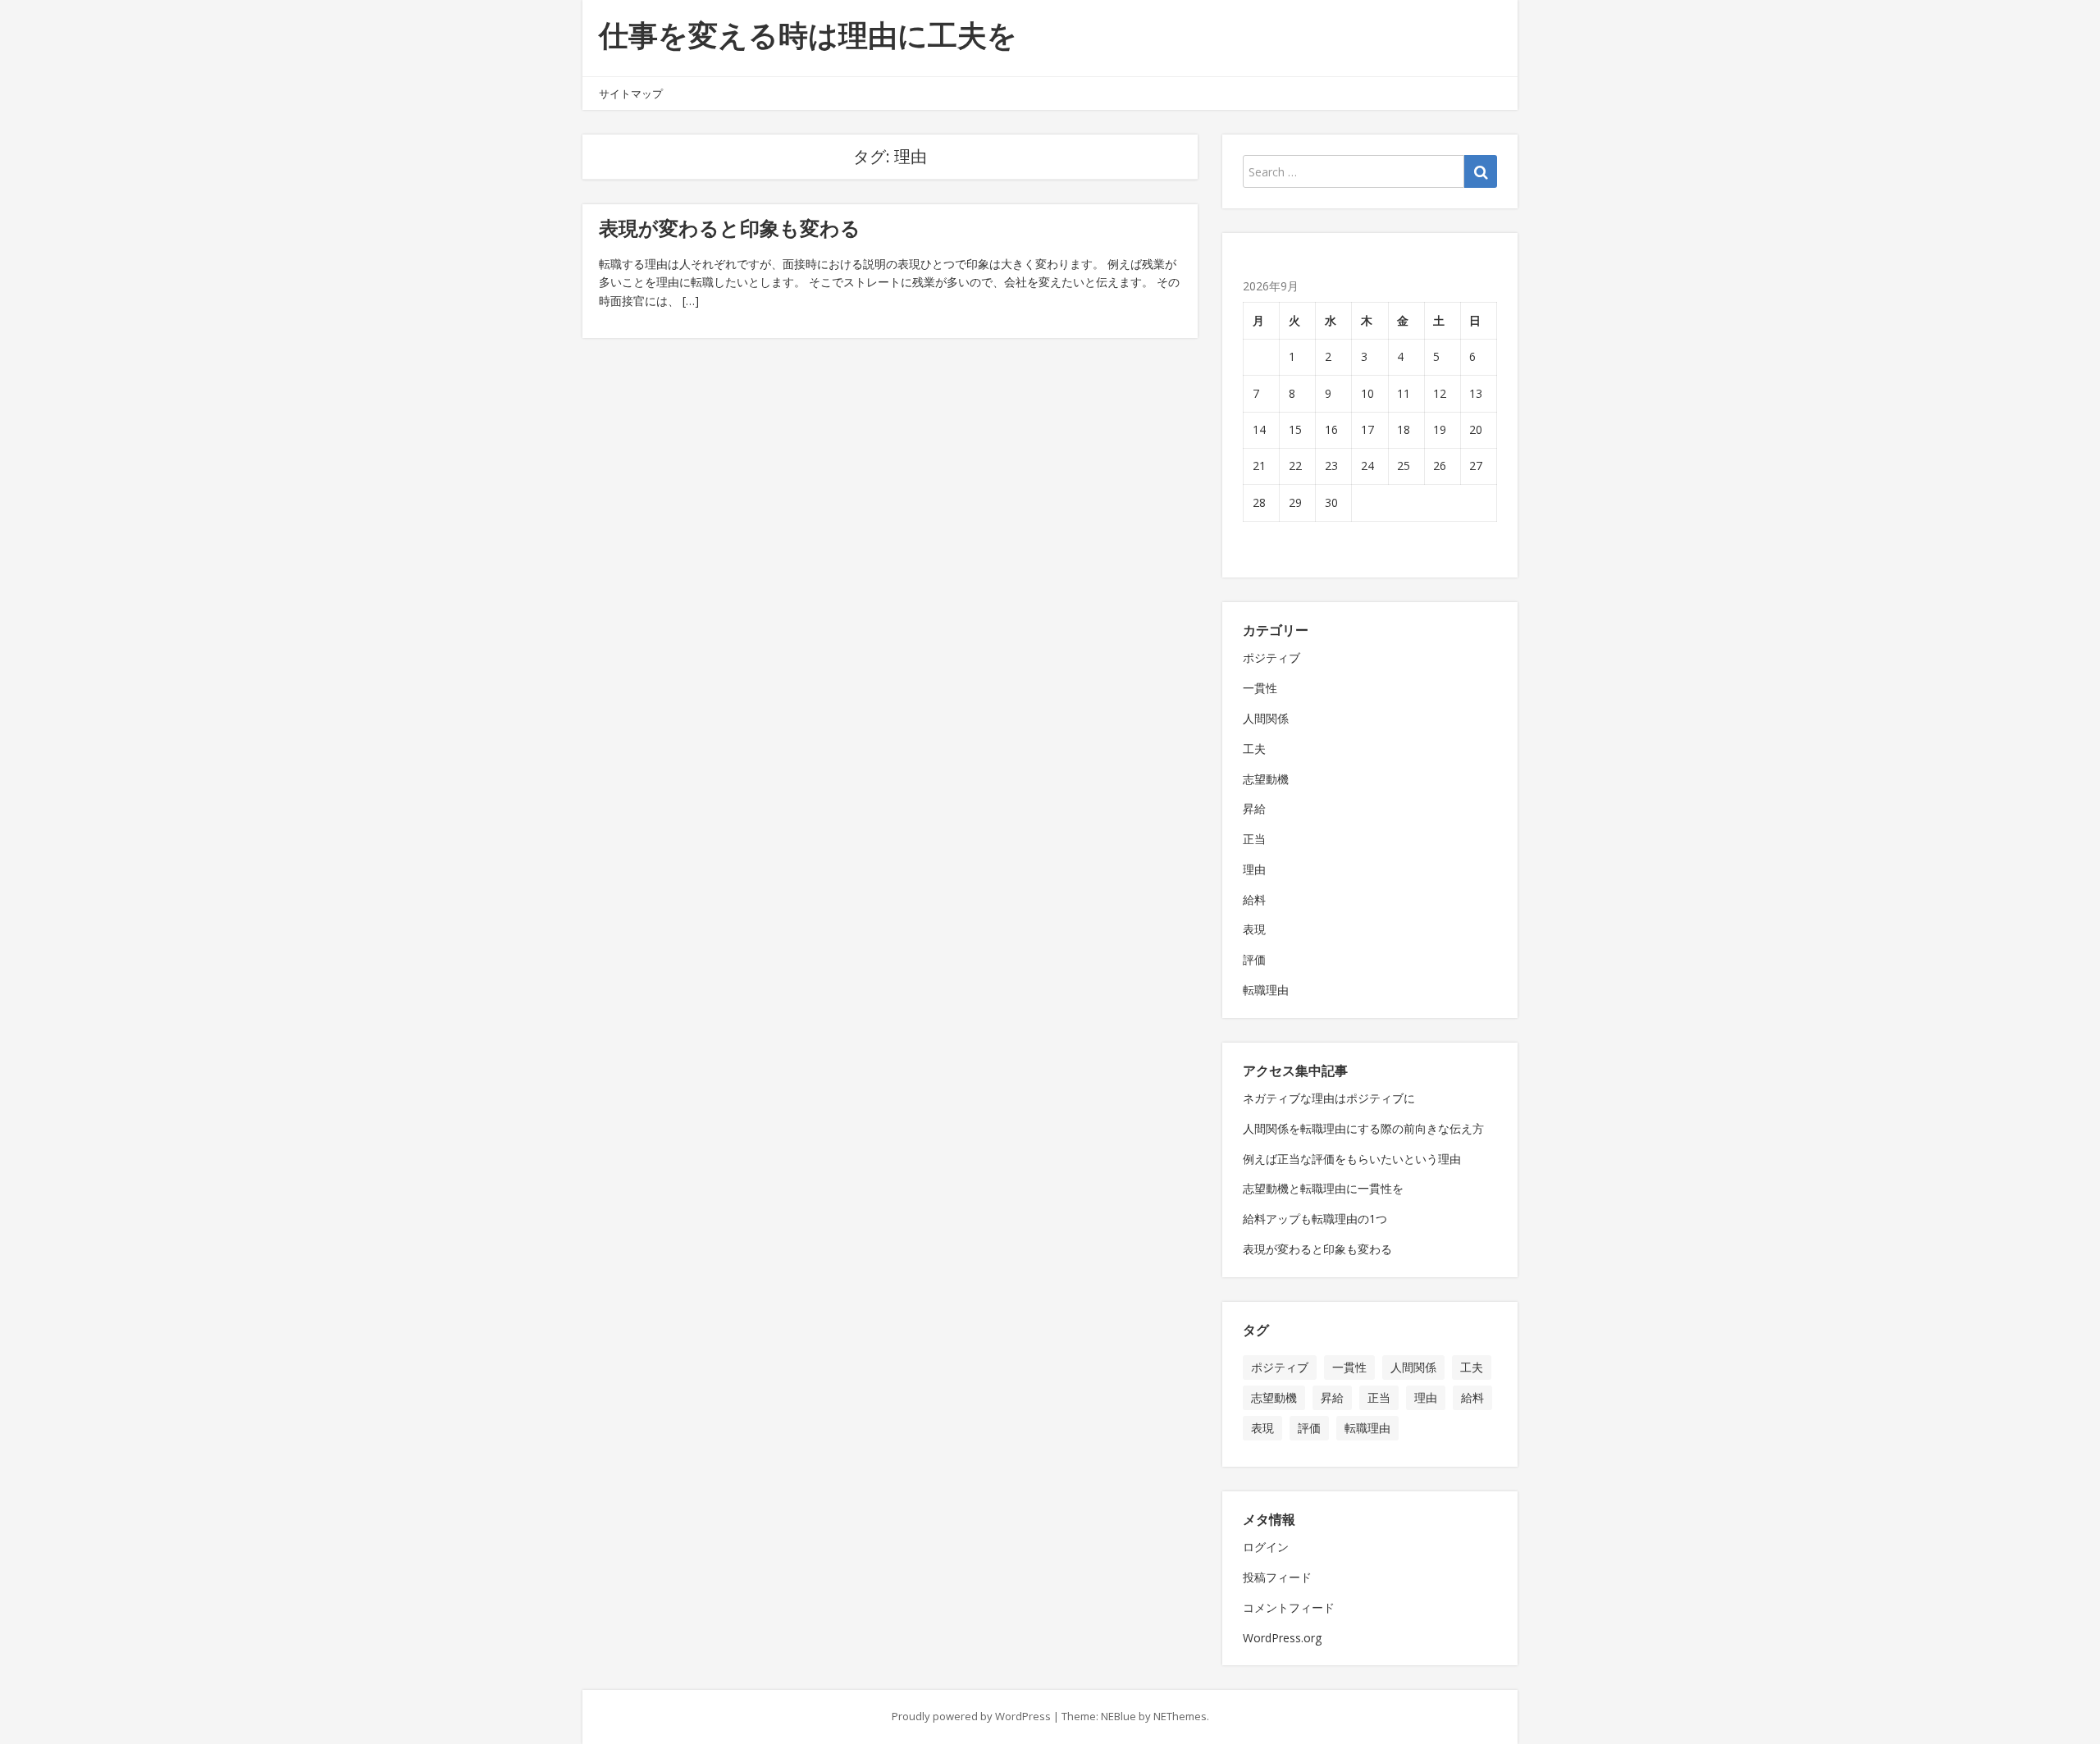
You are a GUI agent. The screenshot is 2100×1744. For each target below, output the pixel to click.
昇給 (1254, 808)
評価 (1254, 959)
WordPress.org (1282, 1638)
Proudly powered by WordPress (971, 1716)
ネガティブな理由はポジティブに (1329, 1098)
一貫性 (1260, 688)
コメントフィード (1289, 1607)
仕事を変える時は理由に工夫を (808, 35)
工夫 (1254, 749)
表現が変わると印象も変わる (730, 228)
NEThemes (1180, 1716)
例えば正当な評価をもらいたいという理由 (1352, 1159)
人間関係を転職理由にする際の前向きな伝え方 (1363, 1128)
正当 (1254, 839)
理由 (1254, 869)
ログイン (1266, 1547)
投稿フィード (1277, 1577)
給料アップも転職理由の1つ (1315, 1219)
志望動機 (1266, 779)
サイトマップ (631, 94)
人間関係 (1266, 718)
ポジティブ (1271, 657)
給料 (1254, 899)
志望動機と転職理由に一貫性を (1323, 1188)
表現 (1254, 929)
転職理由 (1266, 990)
